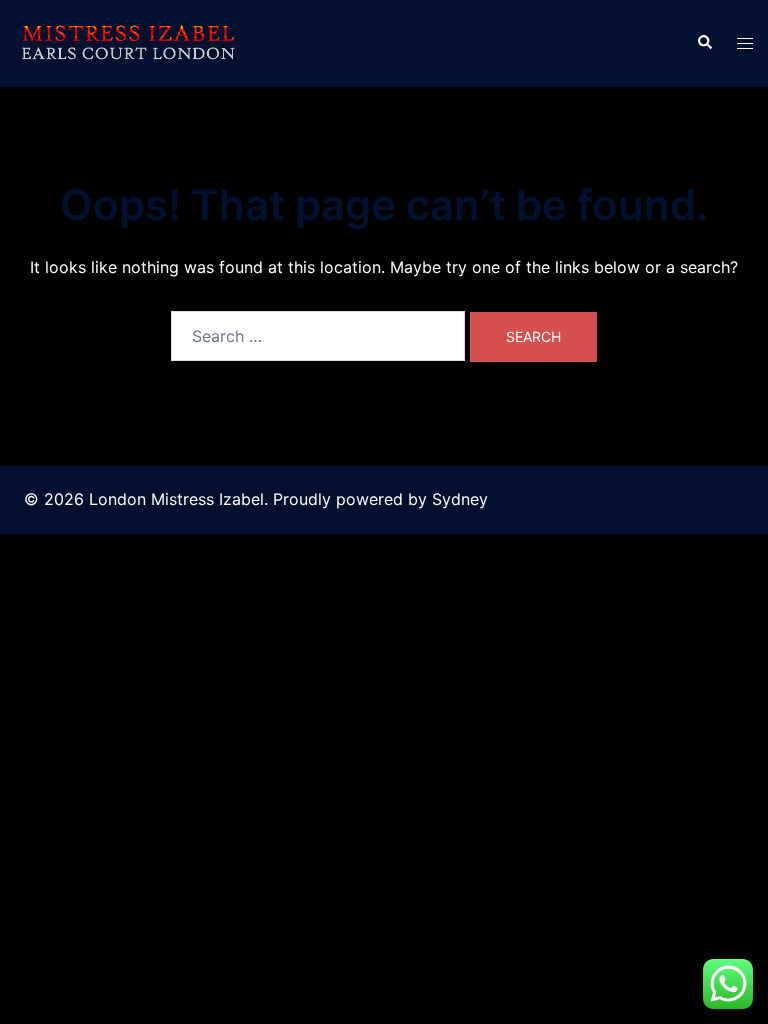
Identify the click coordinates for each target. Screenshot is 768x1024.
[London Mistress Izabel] (128, 42)
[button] (704, 43)
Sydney (460, 499)
